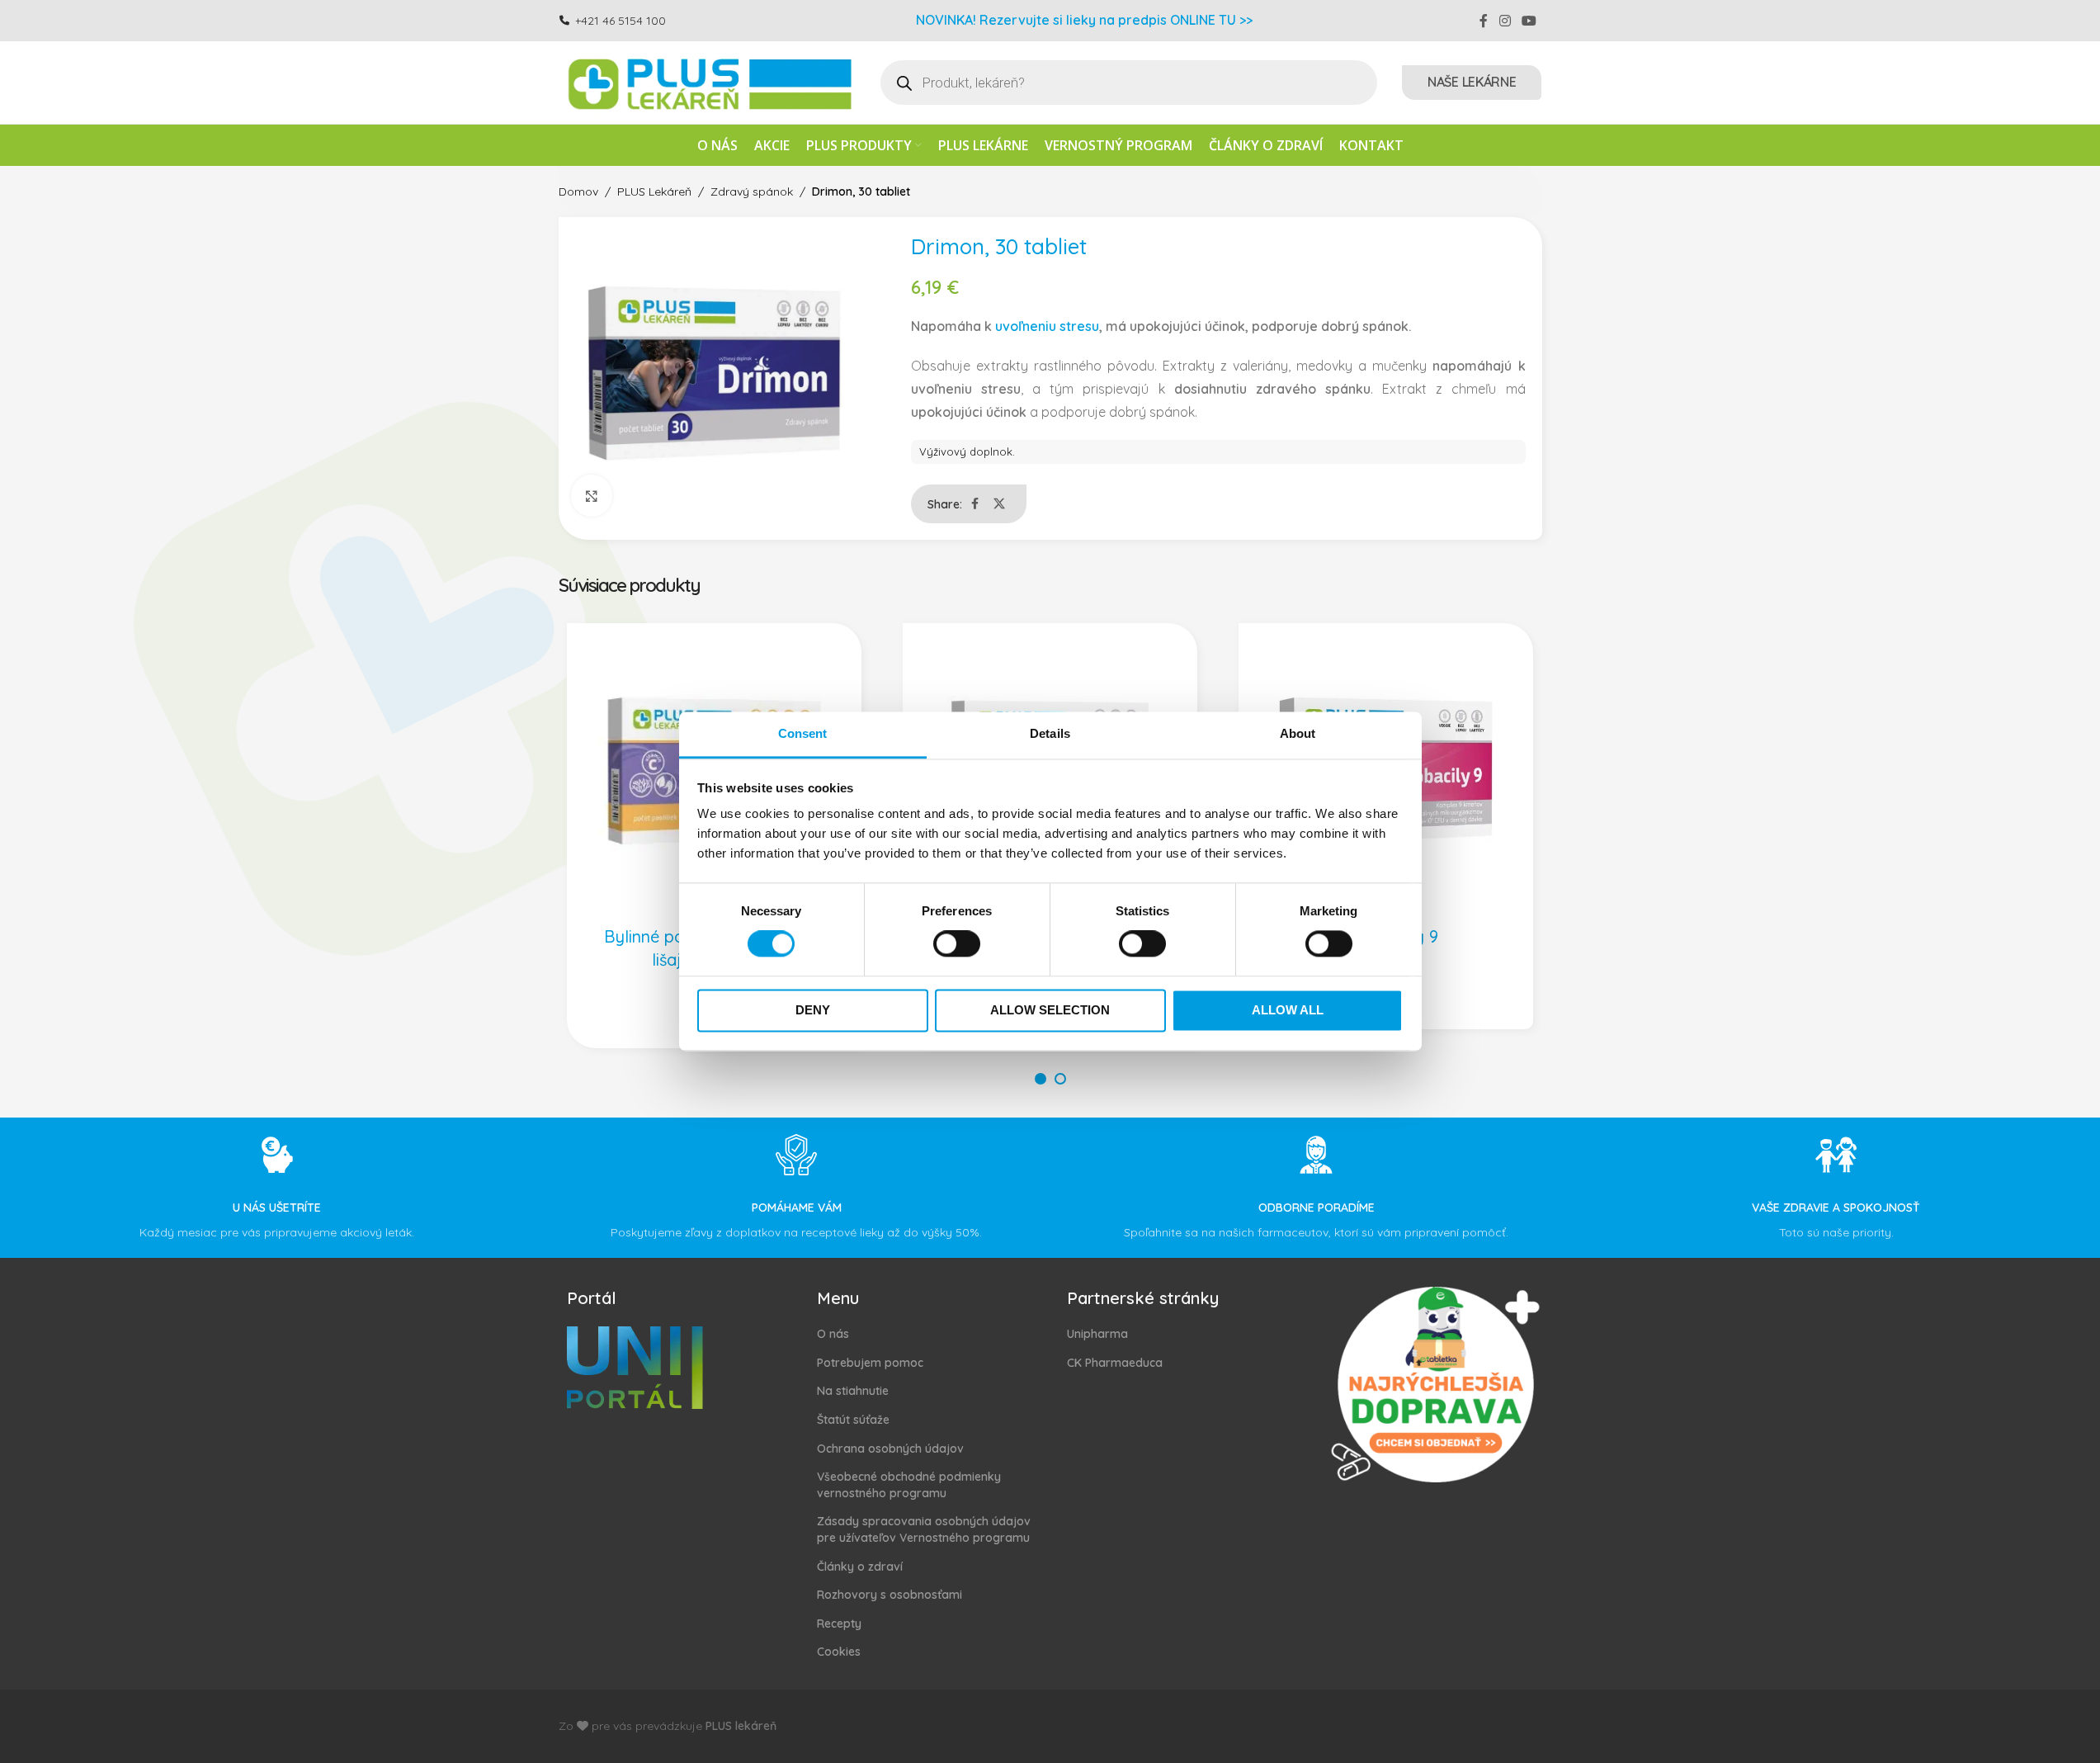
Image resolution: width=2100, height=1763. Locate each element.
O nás (833, 1334)
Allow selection (1050, 1010)
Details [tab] (1050, 733)
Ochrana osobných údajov (890, 1449)
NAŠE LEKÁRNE (1472, 82)
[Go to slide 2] (1060, 1079)
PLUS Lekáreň (654, 191)
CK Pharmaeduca (1115, 1363)
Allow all (1288, 1010)
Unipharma (1097, 1334)
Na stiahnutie (853, 1391)
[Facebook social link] (1484, 21)
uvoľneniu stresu (1047, 326)
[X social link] (999, 504)
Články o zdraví (860, 1567)
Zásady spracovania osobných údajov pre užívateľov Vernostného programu (924, 1529)
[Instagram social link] (1505, 21)
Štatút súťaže (853, 1420)
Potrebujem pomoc (870, 1363)
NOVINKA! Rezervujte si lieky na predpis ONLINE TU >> (1084, 20)
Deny (813, 1010)
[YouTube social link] (1529, 21)
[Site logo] (707, 82)
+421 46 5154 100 (621, 21)
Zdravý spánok (752, 191)
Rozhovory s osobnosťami (890, 1595)
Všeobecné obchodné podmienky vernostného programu (909, 1485)
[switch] (957, 944)
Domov (578, 191)
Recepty (839, 1624)
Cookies (839, 1652)
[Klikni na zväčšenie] (592, 495)
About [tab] (1298, 733)
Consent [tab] (803, 733)
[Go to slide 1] (1041, 1079)
